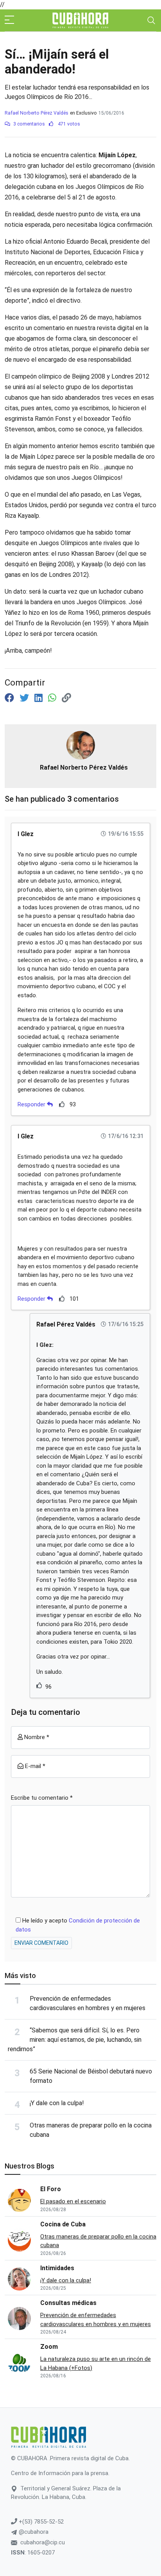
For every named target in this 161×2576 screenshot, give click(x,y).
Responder (32, 1104)
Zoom (49, 2347)
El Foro (51, 2189)
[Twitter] (25, 698)
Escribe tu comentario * (42, 1798)
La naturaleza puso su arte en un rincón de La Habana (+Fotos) (96, 2363)
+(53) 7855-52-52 (40, 2522)
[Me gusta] (62, 1104)
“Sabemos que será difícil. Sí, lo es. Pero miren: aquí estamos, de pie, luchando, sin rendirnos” (75, 2040)
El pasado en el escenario (73, 2201)
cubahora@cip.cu (43, 2542)
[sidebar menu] (9, 20)
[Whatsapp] (53, 698)
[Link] (66, 698)
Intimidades (57, 2268)
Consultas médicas (68, 2303)
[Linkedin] (40, 698)
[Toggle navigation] (151, 20)
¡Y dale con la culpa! (57, 2103)
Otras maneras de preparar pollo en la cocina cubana (98, 2241)
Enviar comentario (41, 1943)
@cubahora (33, 2532)
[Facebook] (11, 698)
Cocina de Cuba (63, 2224)
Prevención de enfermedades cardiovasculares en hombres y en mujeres (96, 2320)
